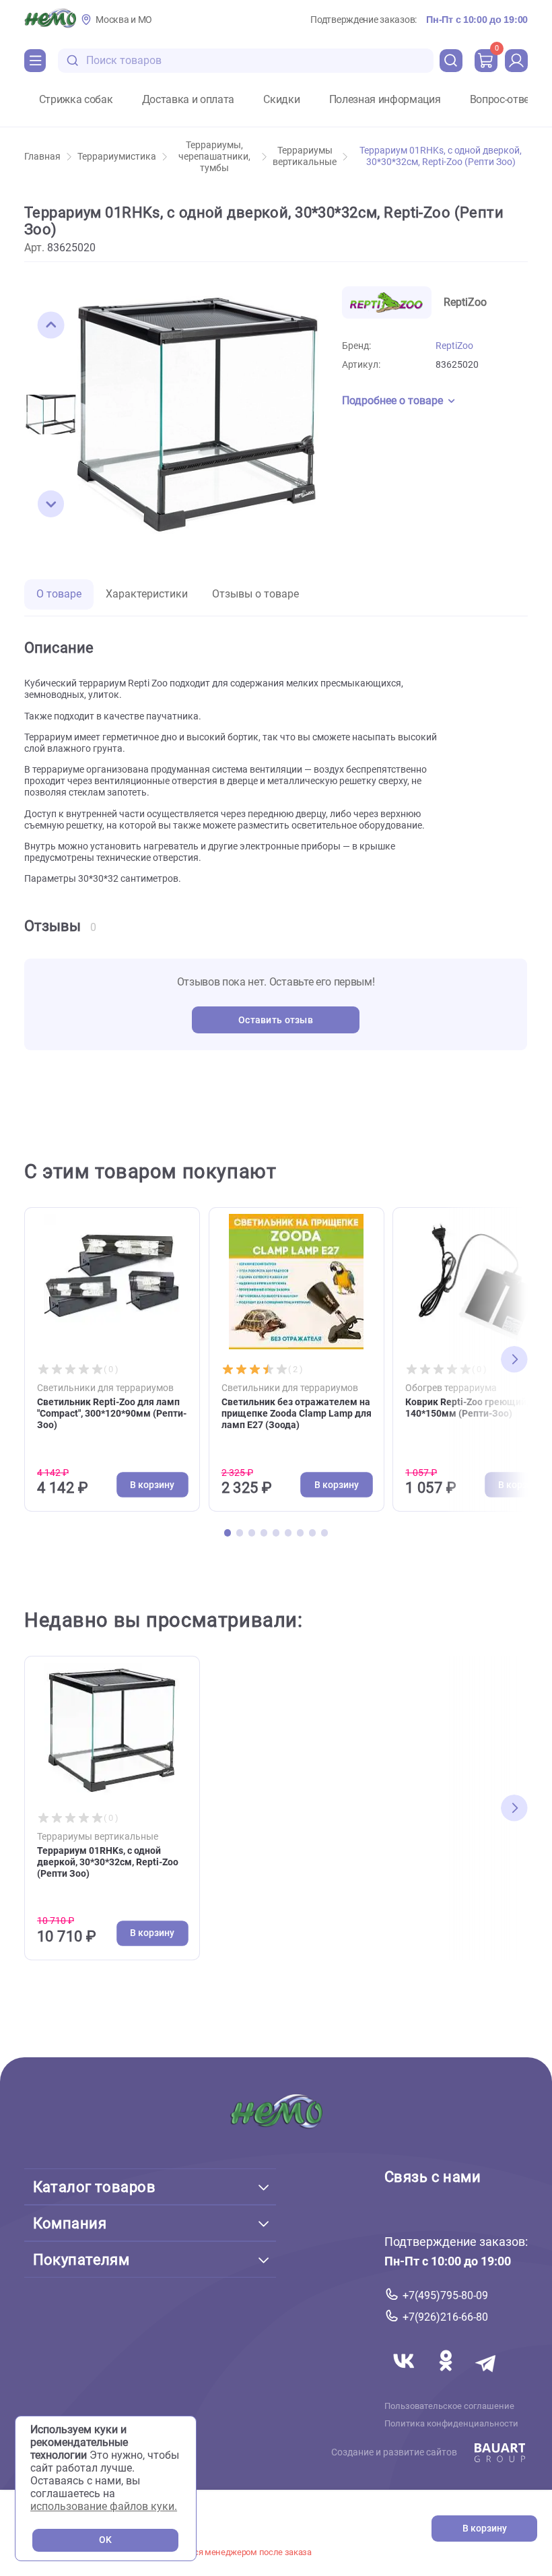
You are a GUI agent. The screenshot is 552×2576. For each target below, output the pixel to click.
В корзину (485, 2529)
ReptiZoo (454, 346)
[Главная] (50, 20)
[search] (451, 61)
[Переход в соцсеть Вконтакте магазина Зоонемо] (405, 2376)
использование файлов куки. (104, 2506)
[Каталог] (35, 61)
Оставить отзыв (276, 1020)
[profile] (516, 61)
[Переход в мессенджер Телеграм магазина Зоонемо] (487, 2376)
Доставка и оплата (188, 100)
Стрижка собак (76, 100)
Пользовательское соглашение (449, 2406)
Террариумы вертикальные (305, 156)
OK (105, 2540)
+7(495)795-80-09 (445, 2295)
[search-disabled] (73, 61)
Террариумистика (117, 157)
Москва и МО (124, 20)
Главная (42, 157)
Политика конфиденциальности (451, 2423)
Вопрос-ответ (502, 100)
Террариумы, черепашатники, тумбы (214, 157)
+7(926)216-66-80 (445, 2317)
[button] (51, 325)
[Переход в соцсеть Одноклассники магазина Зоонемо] (447, 2376)
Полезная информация (385, 100)
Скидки (281, 100)
